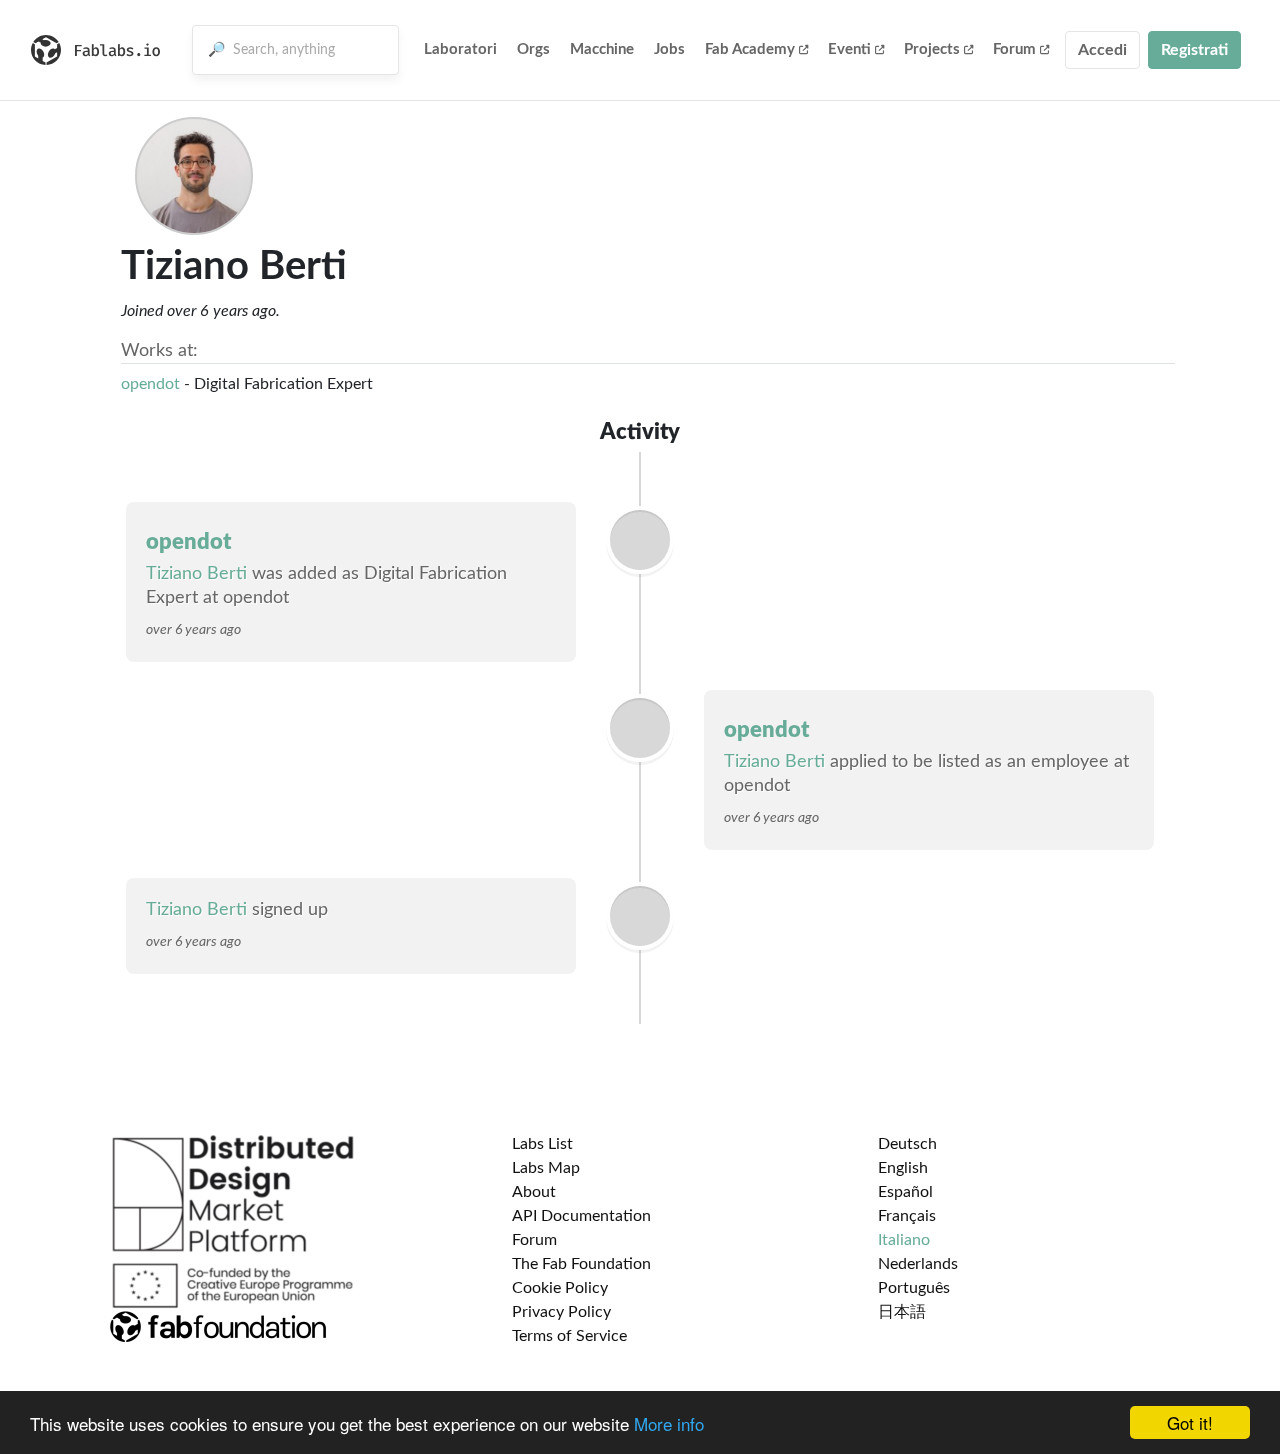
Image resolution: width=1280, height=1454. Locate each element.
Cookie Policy (560, 1288)
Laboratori (460, 49)
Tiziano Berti (196, 574)
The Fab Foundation (581, 1264)
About (534, 1192)
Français (907, 1216)
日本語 (902, 1312)
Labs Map (546, 1168)
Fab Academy (750, 49)
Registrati (1194, 50)
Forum (1014, 49)
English (903, 1168)
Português (914, 1288)
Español (905, 1192)
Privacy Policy (561, 1312)
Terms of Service (569, 1336)
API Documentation (581, 1216)
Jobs (669, 49)
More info (669, 1423)
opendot (150, 384)
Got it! (1190, 1422)
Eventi (849, 49)
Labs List (542, 1144)
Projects (932, 49)
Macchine (602, 49)
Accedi (1102, 50)
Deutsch (907, 1144)
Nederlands (918, 1264)
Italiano (904, 1240)
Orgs (533, 49)
